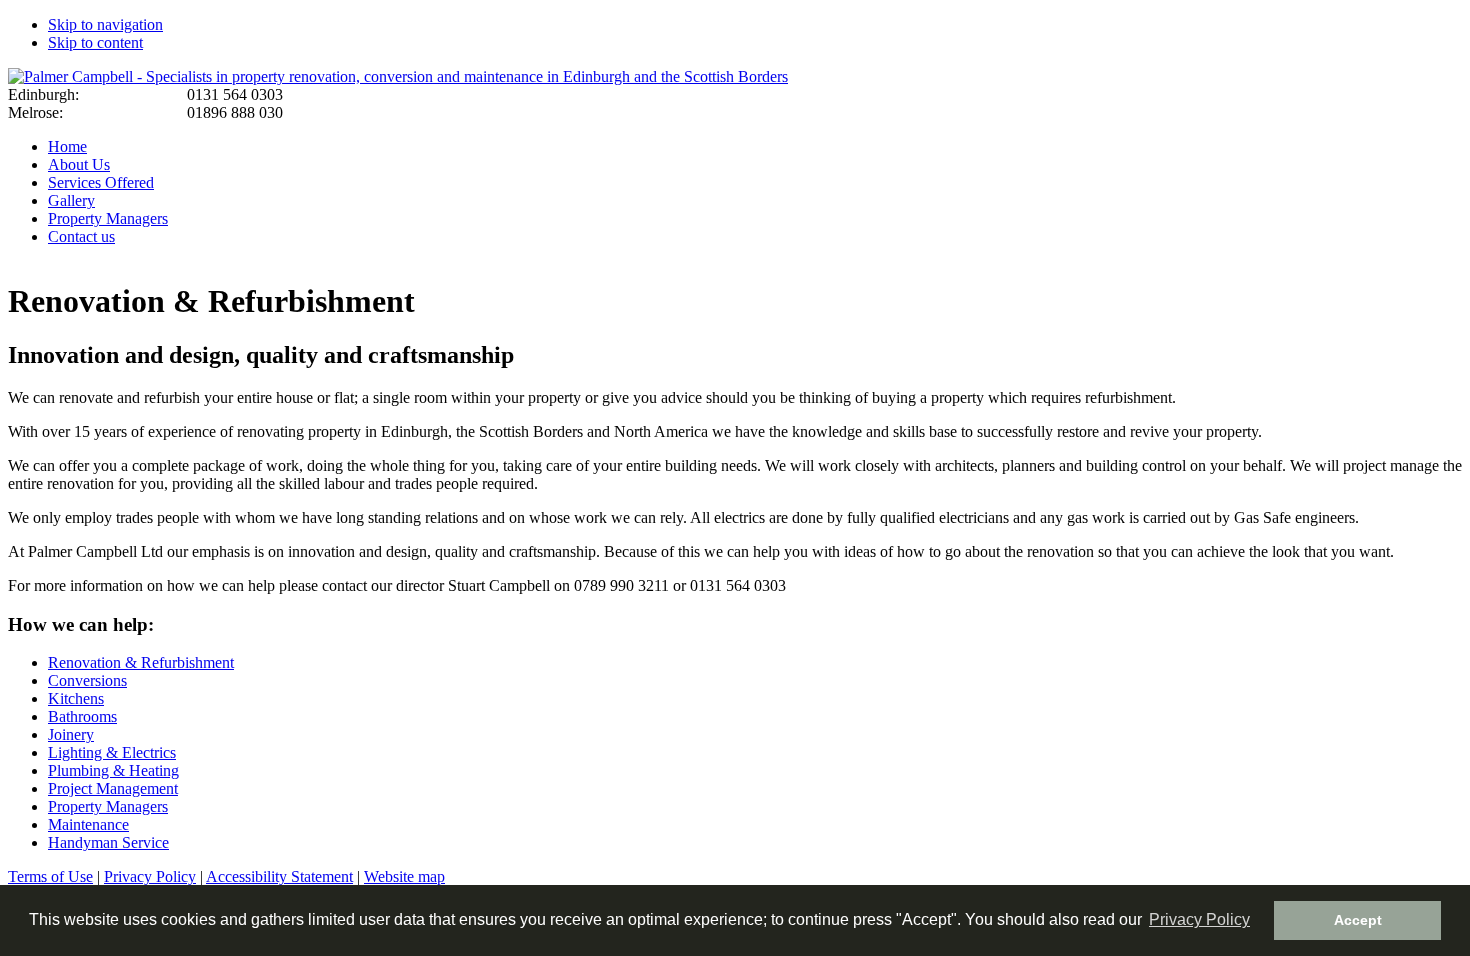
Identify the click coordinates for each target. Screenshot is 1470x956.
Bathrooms (82, 716)
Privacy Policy (150, 876)
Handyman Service (108, 842)
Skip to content (95, 42)
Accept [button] (1358, 920)
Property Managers (108, 218)
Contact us (81, 236)
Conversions (87, 680)
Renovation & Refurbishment (141, 662)
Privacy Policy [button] (1199, 919)
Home (67, 146)
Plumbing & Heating (113, 770)
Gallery (71, 200)
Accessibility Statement (279, 876)
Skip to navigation (105, 24)
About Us (79, 164)
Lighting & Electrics (112, 752)
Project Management (113, 788)
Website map (404, 876)
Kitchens (76, 698)
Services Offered (101, 182)
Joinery (71, 734)
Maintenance (88, 824)
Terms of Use (50, 876)
